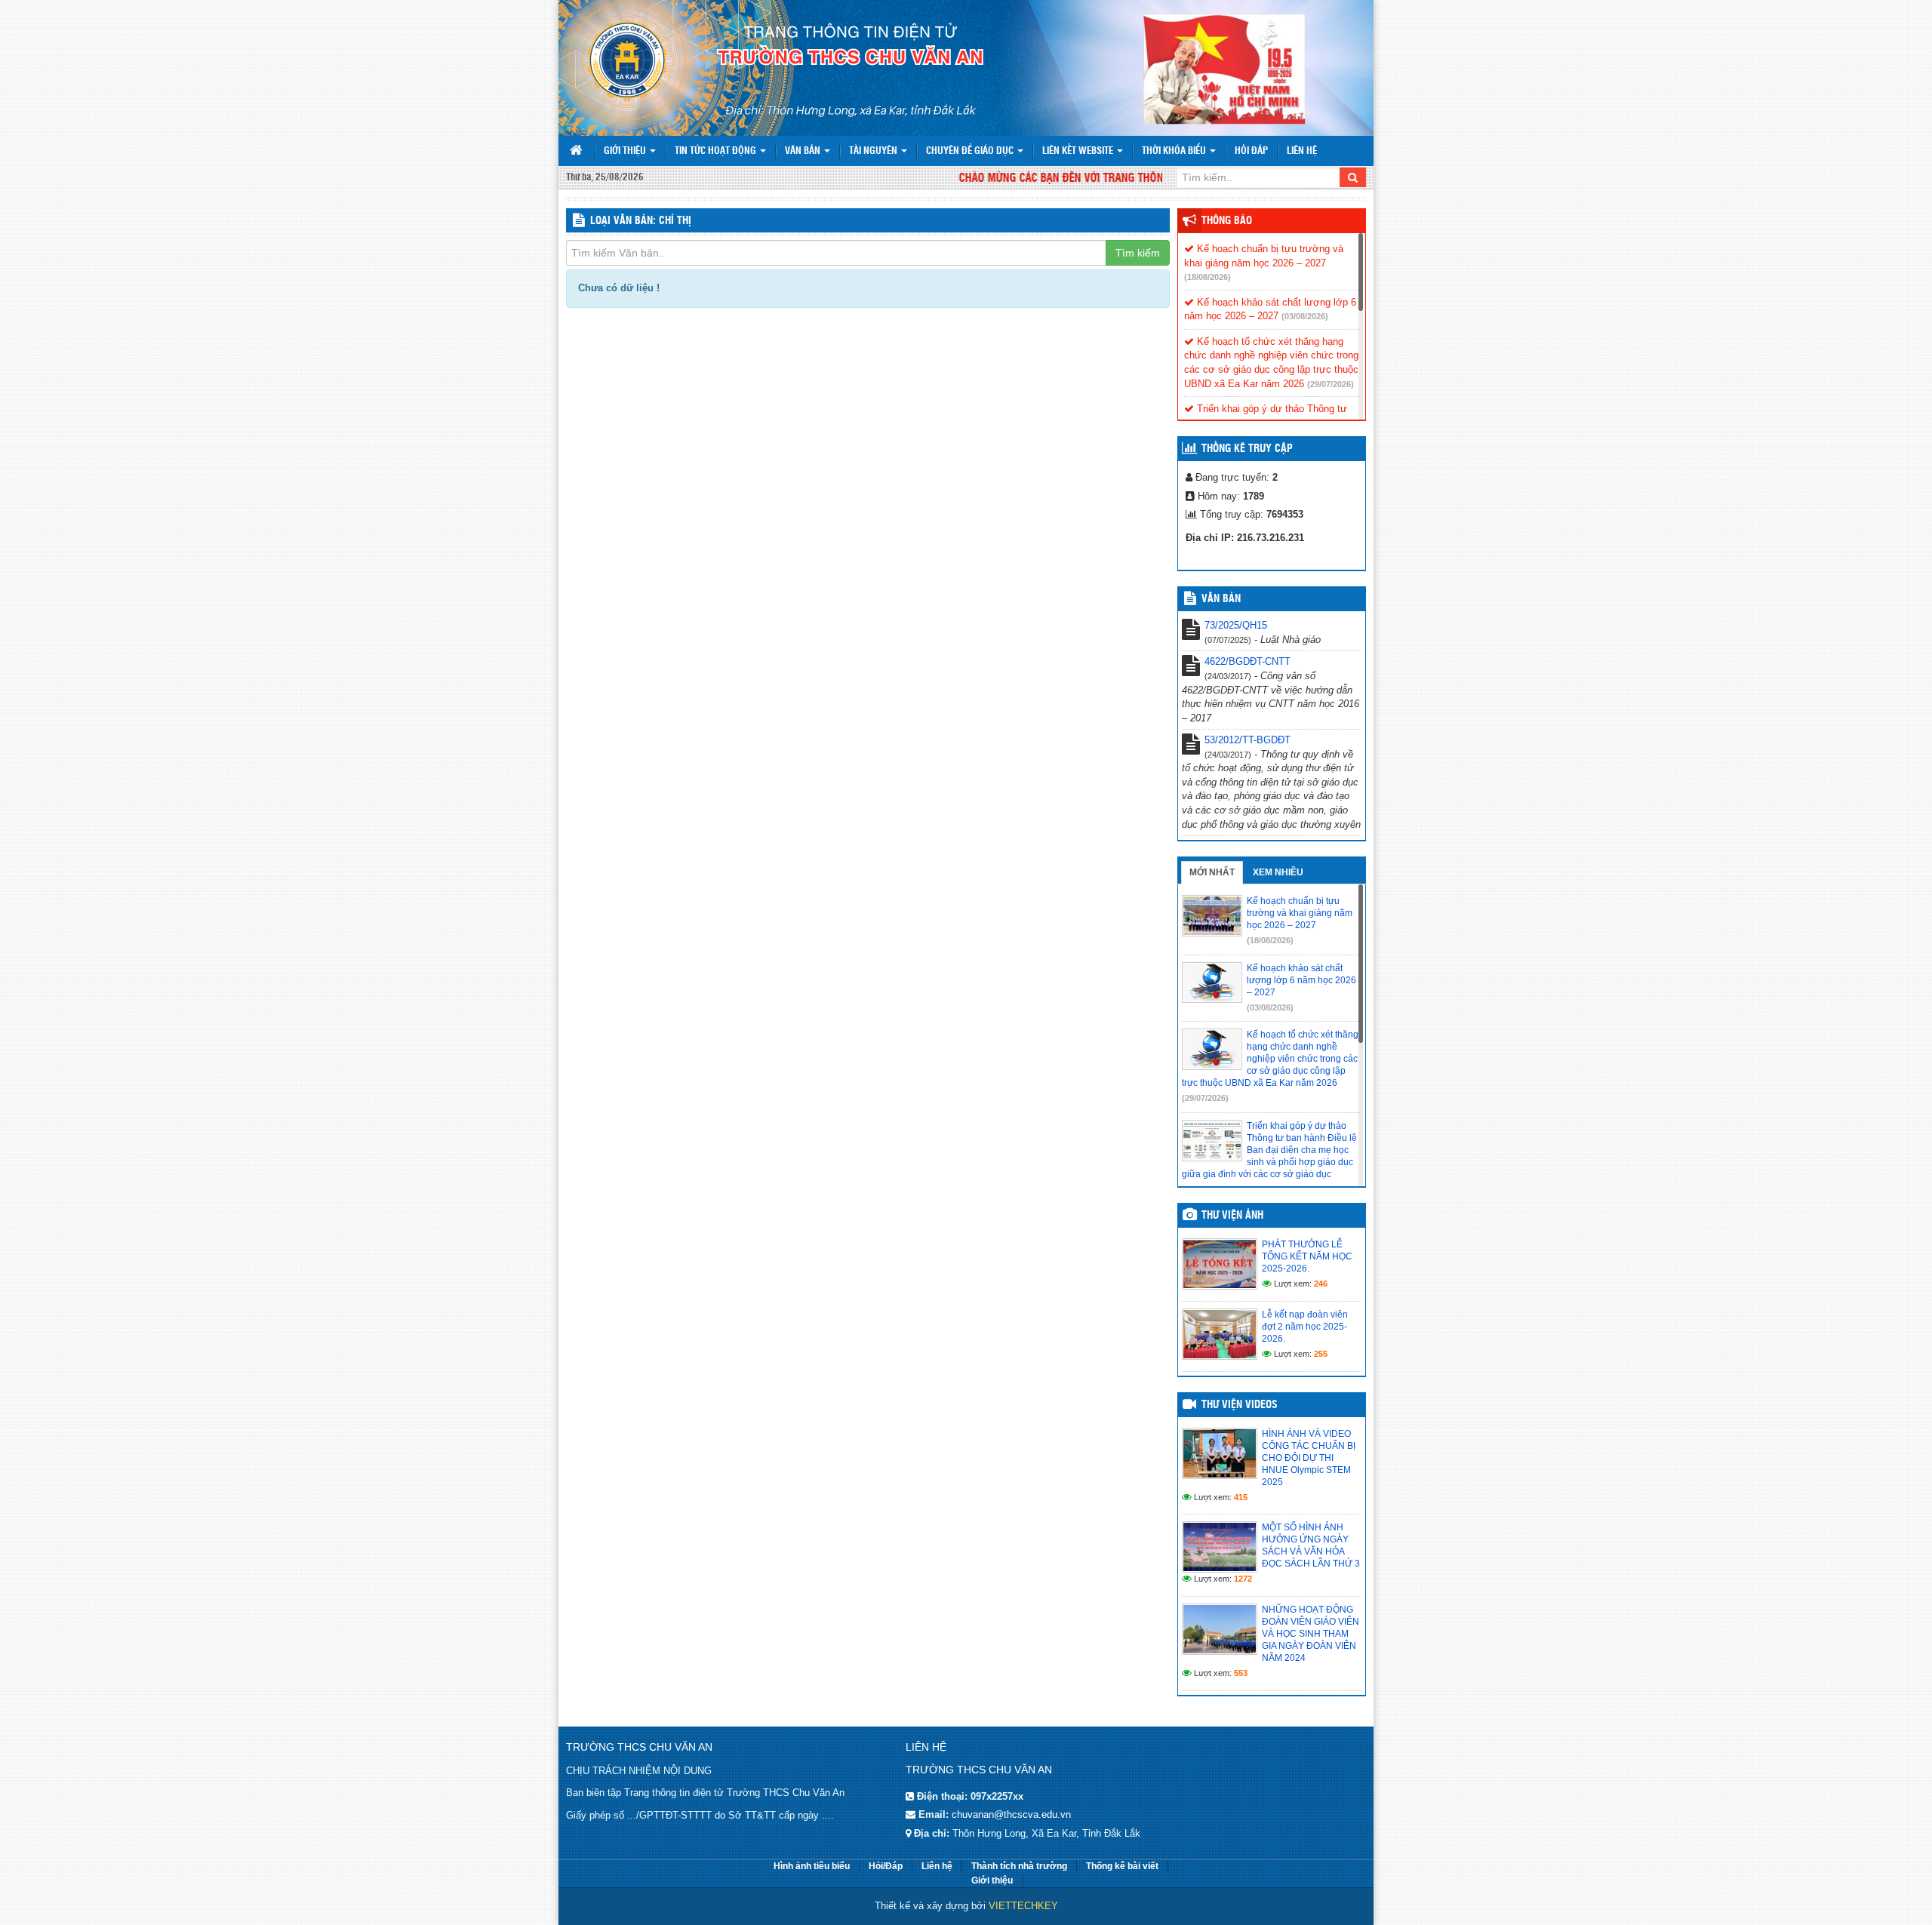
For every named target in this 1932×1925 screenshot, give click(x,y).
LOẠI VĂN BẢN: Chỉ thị (641, 221)
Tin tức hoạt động (717, 151)
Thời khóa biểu (1175, 151)
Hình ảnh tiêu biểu (812, 1866)
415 (1241, 1497)
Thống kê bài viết (1122, 1866)
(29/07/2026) (1331, 384)
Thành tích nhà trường (1019, 1866)
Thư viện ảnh (1232, 1216)
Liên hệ (1302, 151)
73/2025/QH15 (1236, 625)
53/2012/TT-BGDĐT (1247, 740)
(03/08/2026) (1305, 316)
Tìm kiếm (1138, 253)
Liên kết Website (1079, 151)
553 (1241, 1673)
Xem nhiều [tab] (1278, 872)
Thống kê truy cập (1247, 449)
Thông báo (1227, 221)
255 (1321, 1354)
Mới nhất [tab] (1212, 872)
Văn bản (804, 151)
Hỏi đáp (1251, 151)
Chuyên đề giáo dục (971, 151)
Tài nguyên (874, 151)
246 (1321, 1284)
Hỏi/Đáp (886, 1866)
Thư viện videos (1240, 1405)
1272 (1243, 1579)
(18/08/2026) (1207, 277)
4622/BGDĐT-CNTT (1247, 661)
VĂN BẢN (1221, 599)
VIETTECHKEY (1023, 1906)
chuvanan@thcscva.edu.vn (1011, 1814)
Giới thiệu (626, 151)
